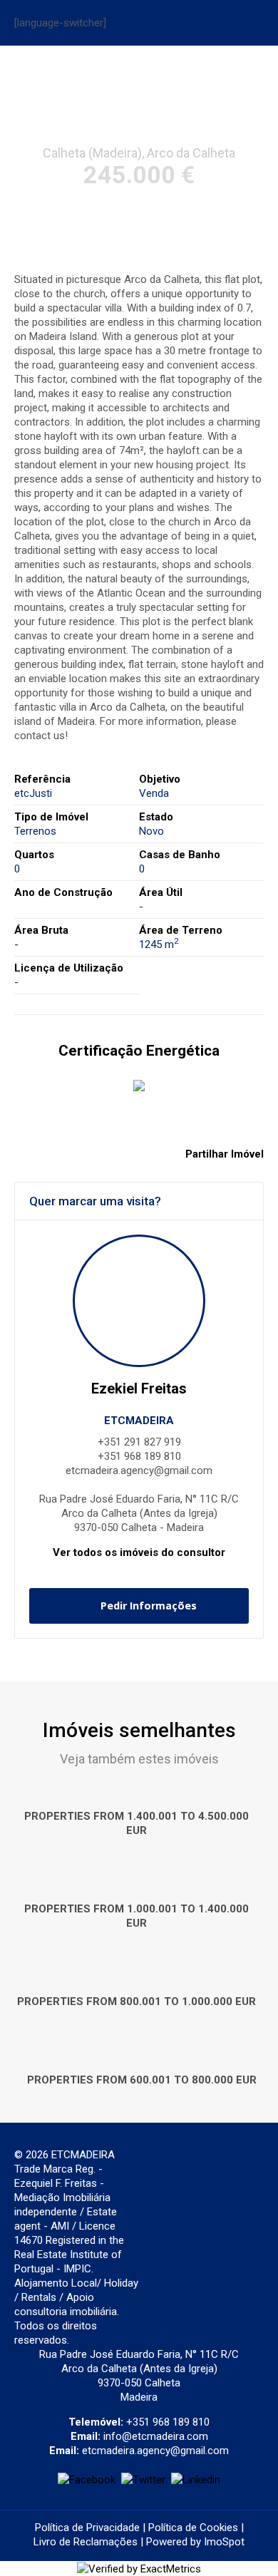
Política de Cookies (193, 2528)
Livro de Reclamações (86, 2542)
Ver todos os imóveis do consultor (139, 1552)
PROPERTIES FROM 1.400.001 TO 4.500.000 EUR (137, 1823)
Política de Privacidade (87, 2528)
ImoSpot (224, 2542)
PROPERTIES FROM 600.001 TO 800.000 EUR (142, 2080)
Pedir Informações (149, 1606)
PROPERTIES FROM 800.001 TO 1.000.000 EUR (137, 2001)
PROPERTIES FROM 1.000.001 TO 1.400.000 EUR (137, 1916)
